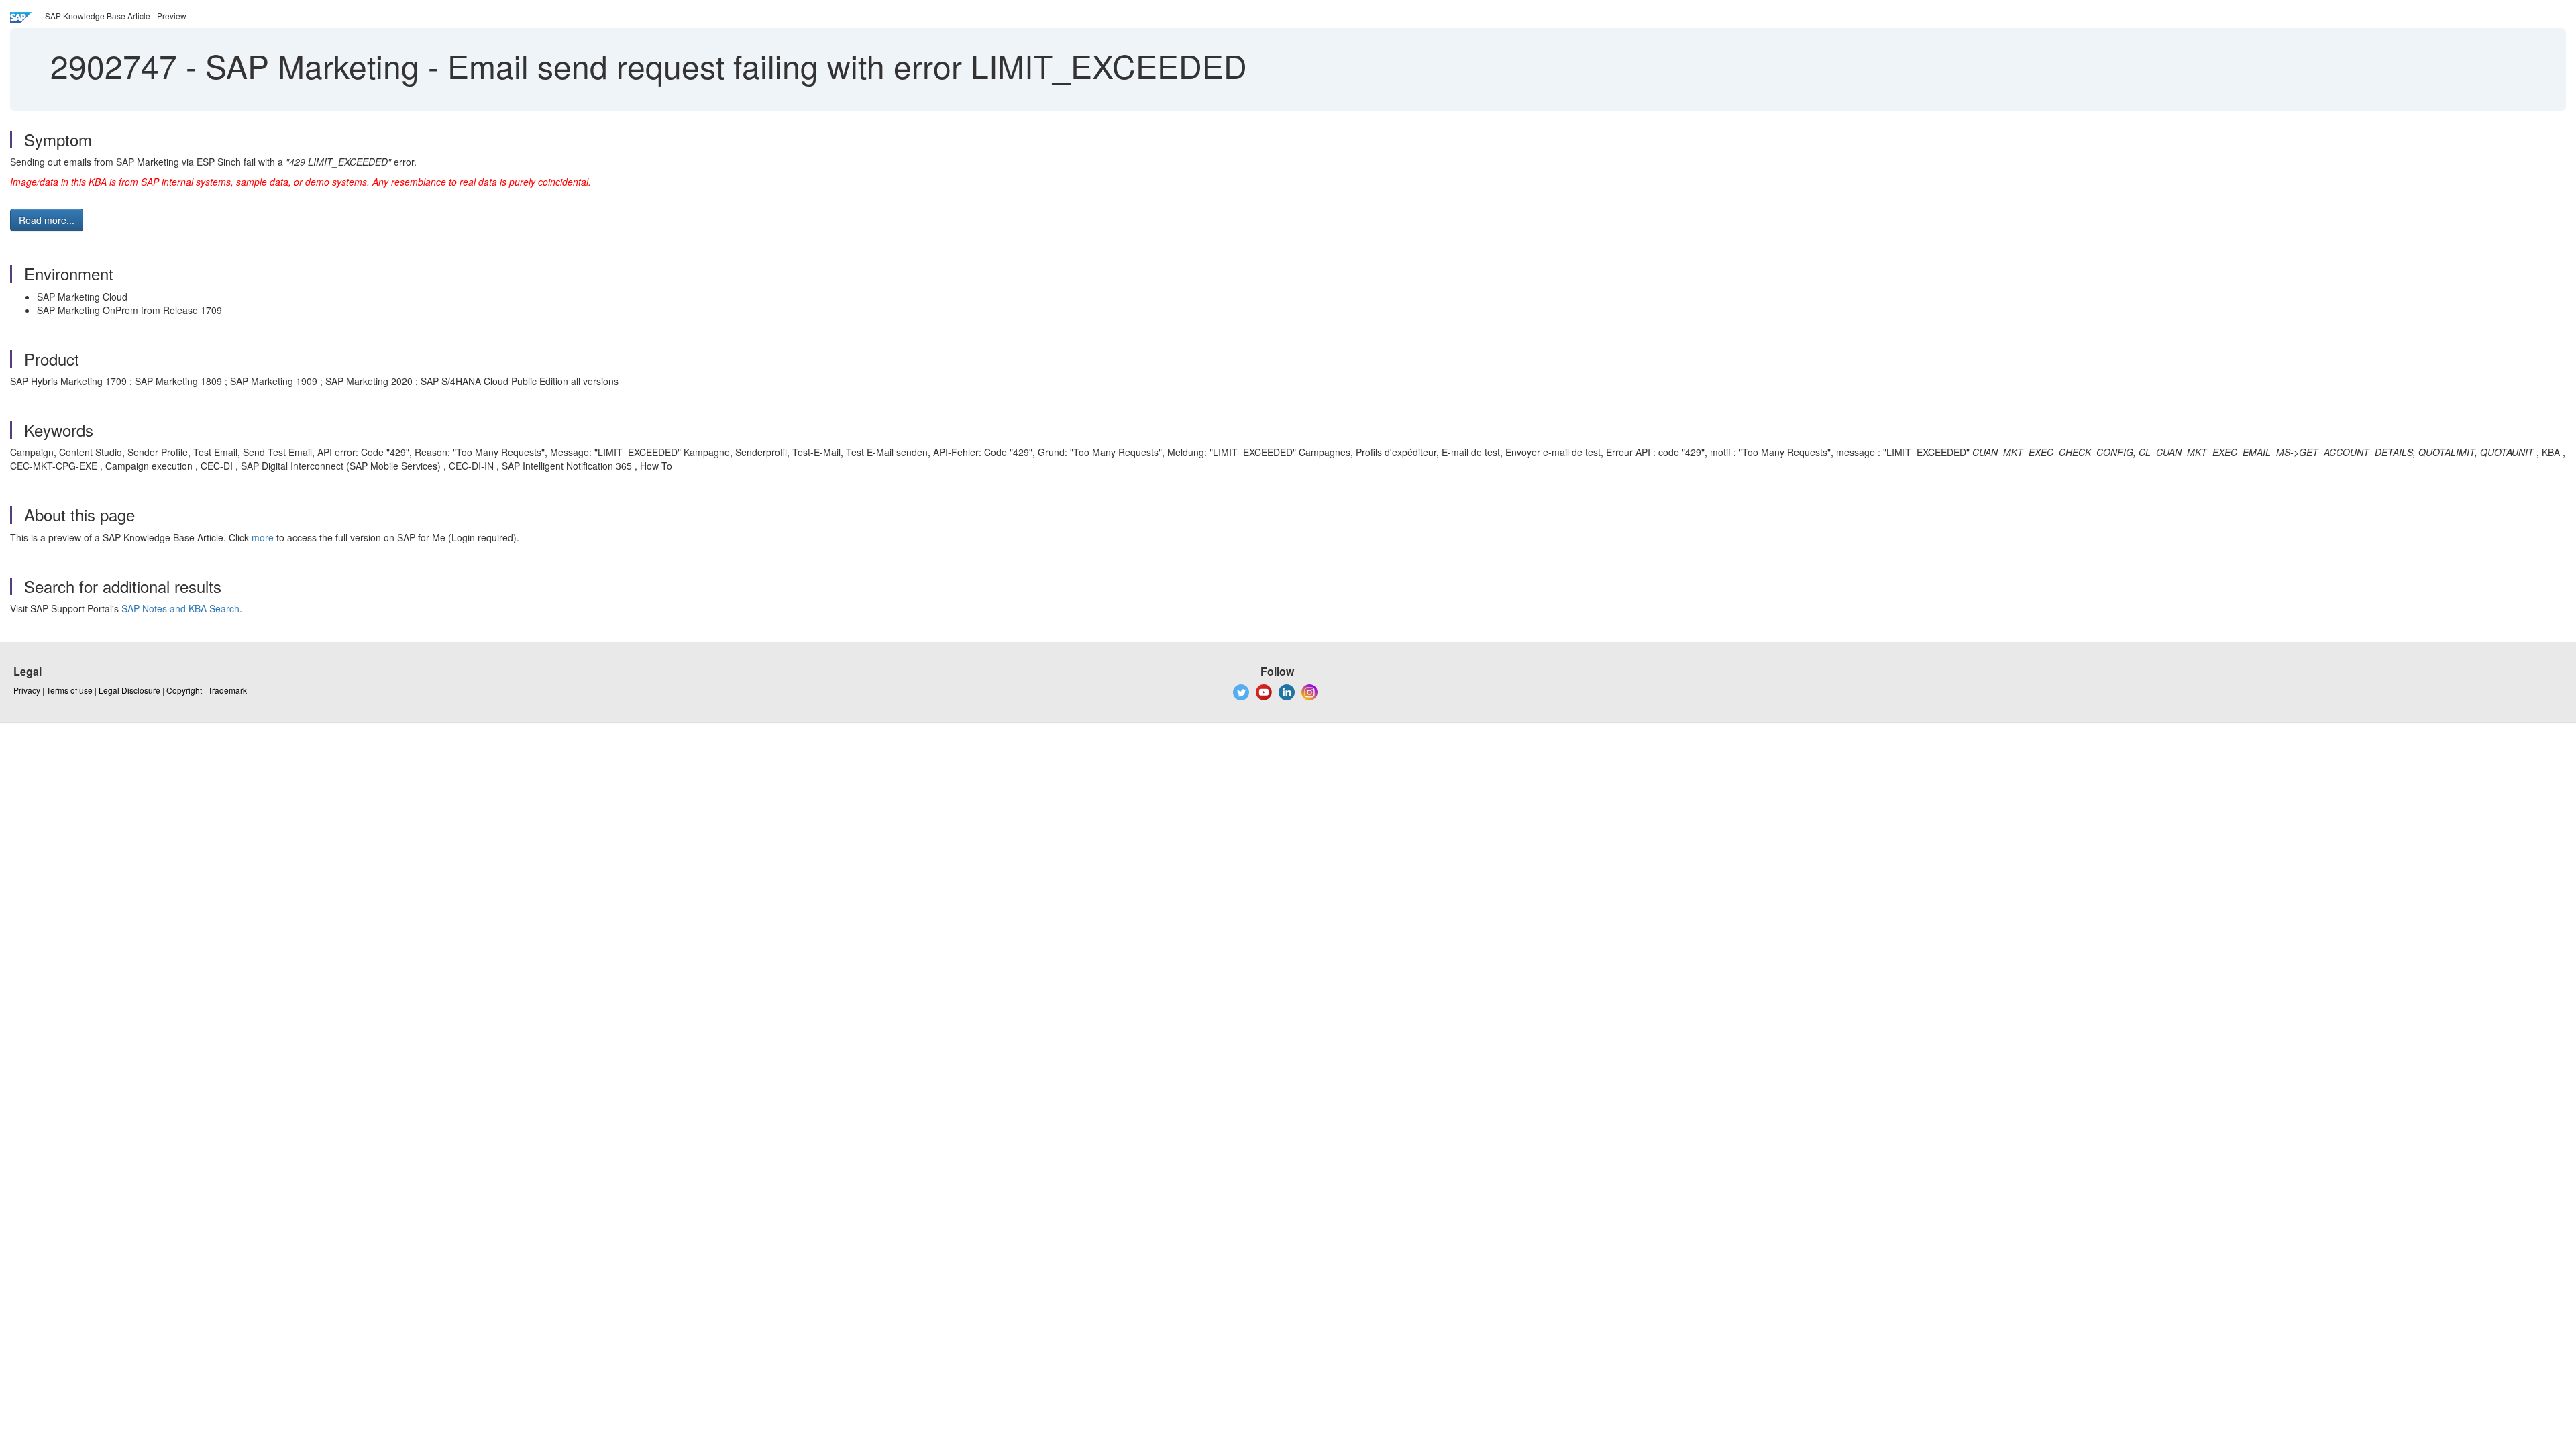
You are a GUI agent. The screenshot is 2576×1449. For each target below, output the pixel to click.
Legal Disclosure (129, 690)
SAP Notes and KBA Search (180, 608)
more (263, 537)
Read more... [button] (47, 220)
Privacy (27, 690)
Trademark (227, 690)
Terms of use (69, 690)
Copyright (184, 690)
